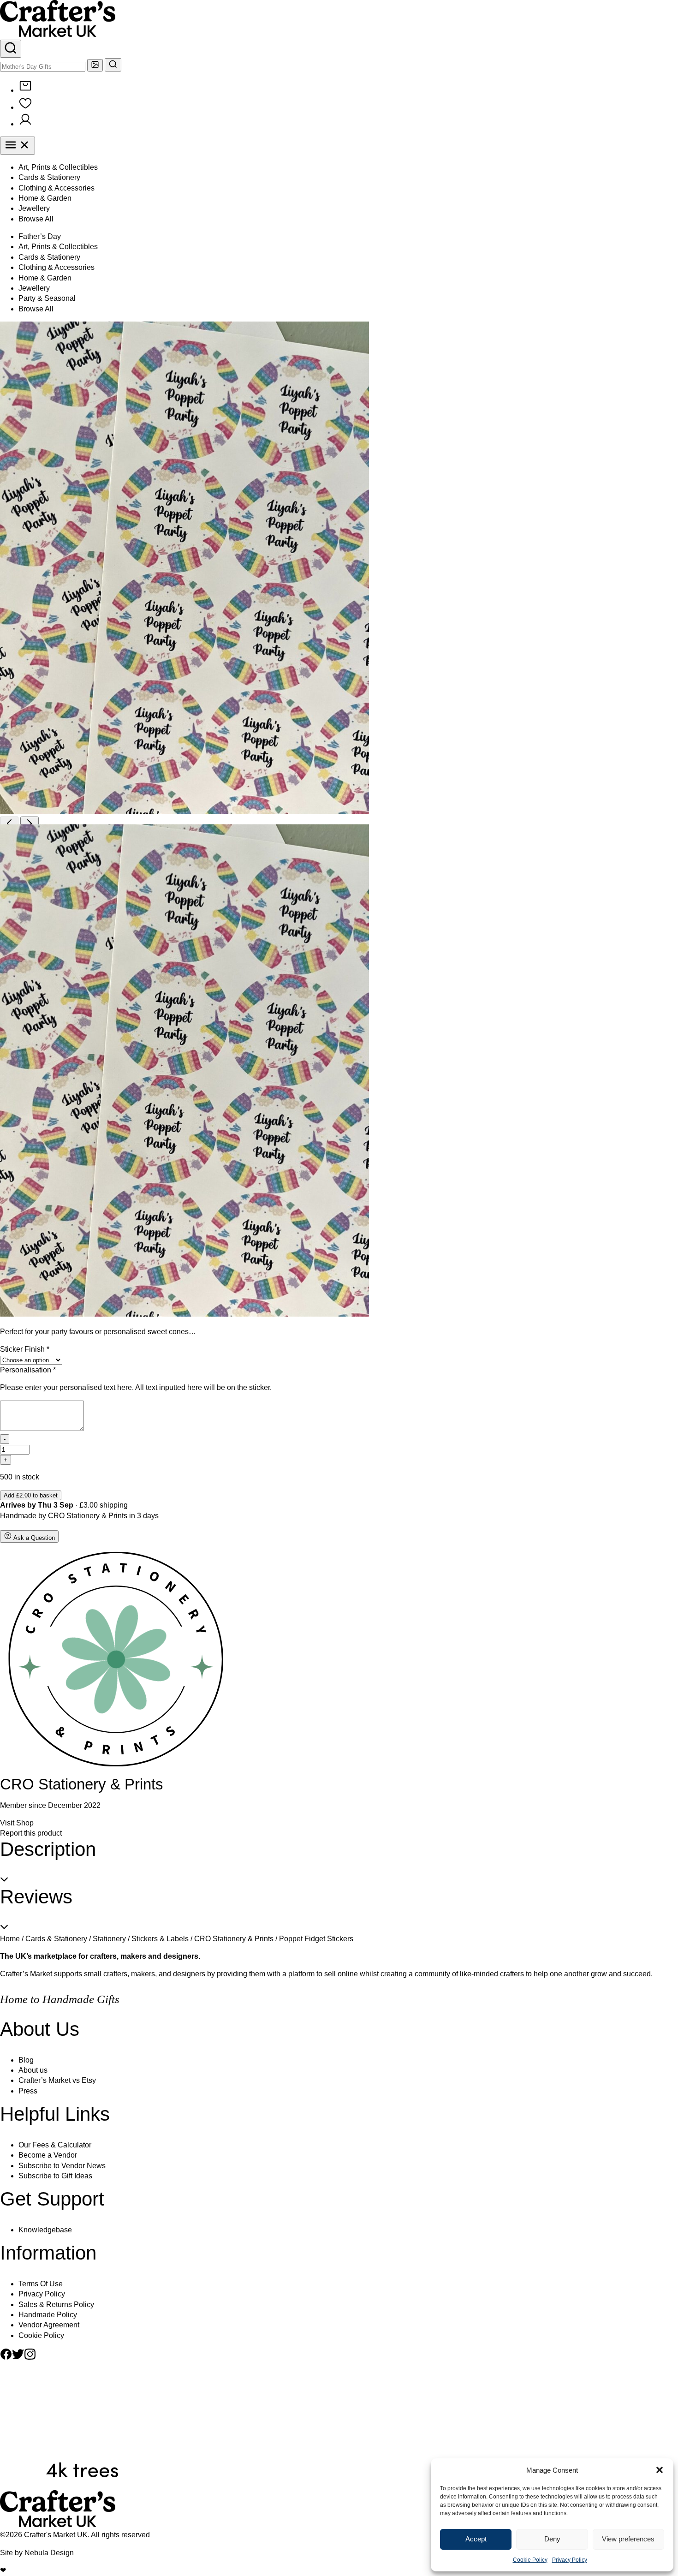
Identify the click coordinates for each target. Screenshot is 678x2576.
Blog (26, 2060)
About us (33, 2070)
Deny (552, 2539)
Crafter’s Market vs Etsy (57, 2080)
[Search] (113, 65)
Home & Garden (45, 198)
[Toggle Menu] (18, 146)
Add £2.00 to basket (31, 1495)
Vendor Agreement (49, 2325)
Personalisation (28, 1370)
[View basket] (25, 90)
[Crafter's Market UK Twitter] (18, 2358)
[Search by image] (95, 65)
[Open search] (11, 49)
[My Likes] (25, 107)
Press (28, 2091)
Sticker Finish (25, 1349)
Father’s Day (40, 236)
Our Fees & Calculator (55, 2145)
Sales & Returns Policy (56, 2305)
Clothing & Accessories (56, 188)
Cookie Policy (530, 2560)
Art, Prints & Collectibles (58, 167)
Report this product (31, 1833)
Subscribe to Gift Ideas (55, 2176)
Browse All (36, 219)
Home (10, 1939)
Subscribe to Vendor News (62, 2166)
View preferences (628, 2539)
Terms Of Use (41, 2284)
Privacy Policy (570, 2560)
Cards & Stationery (49, 177)
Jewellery (34, 208)
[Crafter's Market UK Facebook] (6, 2358)
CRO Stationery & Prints (88, 1516)
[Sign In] (25, 124)
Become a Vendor (48, 2155)
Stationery (109, 1939)
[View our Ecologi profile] (82, 2485)
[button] (660, 2470)
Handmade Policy (48, 2315)
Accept (476, 2539)
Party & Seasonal (47, 298)
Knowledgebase (45, 2230)
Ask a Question (33, 1538)
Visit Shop (17, 1823)
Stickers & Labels (160, 1939)
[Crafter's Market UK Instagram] (30, 2358)
